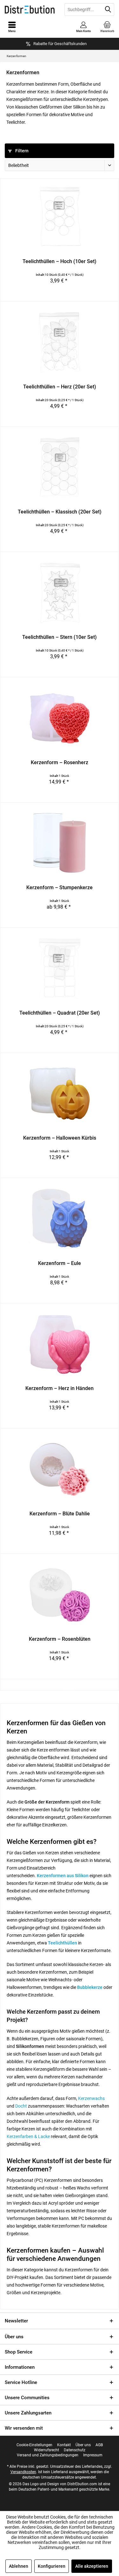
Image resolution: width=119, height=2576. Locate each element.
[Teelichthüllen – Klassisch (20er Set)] (60, 467)
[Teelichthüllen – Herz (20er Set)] (60, 342)
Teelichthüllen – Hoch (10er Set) (60, 261)
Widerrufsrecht (46, 2450)
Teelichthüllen (63, 1943)
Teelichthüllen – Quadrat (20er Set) (60, 1013)
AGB (99, 2445)
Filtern (21, 151)
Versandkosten (23, 2472)
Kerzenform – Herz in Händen (60, 1388)
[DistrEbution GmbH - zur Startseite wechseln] (30, 10)
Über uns (14, 2337)
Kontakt (64, 2445)
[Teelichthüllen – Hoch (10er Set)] (60, 217)
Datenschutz (75, 2450)
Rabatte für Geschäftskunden (60, 44)
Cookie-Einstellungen (34, 2445)
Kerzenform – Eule (60, 1263)
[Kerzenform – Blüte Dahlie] (60, 1469)
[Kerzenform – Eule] (60, 1219)
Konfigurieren (52, 2566)
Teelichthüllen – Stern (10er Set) (60, 637)
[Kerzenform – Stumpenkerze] (60, 843)
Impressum (93, 2455)
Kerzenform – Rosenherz (60, 762)
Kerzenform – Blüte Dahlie (60, 1514)
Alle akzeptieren (92, 2566)
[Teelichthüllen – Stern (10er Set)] (60, 593)
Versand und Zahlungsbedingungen (48, 2455)
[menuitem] (107, 27)
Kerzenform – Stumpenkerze (60, 887)
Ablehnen (19, 2566)
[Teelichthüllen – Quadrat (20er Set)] (60, 969)
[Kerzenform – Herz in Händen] (60, 1344)
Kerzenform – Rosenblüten (60, 1639)
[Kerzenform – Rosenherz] (60, 718)
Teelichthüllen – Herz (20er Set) (60, 387)
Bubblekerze (90, 1987)
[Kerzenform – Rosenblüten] (60, 1595)
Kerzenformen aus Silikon (63, 1876)
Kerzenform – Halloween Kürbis (60, 1138)
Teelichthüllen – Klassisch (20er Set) (60, 512)
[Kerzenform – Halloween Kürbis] (60, 1094)
